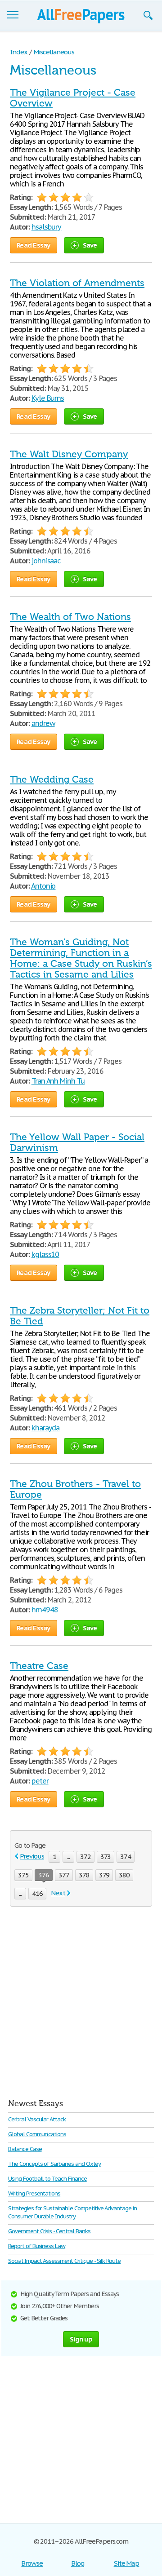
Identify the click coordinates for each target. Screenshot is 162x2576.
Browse (32, 2563)
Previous (32, 1856)
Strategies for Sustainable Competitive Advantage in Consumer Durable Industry (72, 2212)
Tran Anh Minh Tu (58, 1081)
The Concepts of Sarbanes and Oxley (54, 2164)
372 (85, 1857)
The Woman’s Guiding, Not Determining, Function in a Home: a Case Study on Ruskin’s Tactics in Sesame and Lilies (81, 958)
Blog (78, 2563)
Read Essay (34, 245)
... (68, 1857)
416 (37, 1893)
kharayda (46, 1428)
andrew (43, 723)
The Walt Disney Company (69, 454)
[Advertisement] (81, 2001)
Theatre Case (39, 1666)
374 (126, 1857)
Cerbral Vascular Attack (37, 2119)
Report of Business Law (37, 2246)
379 (104, 1875)
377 (64, 1875)
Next (58, 1893)
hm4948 (45, 1610)
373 (106, 1857)
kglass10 (45, 1254)
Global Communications (37, 2134)
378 (84, 1875)
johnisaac (46, 561)
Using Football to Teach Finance (47, 2179)
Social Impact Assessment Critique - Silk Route (64, 2261)
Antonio (43, 886)
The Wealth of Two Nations (70, 617)
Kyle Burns (48, 398)
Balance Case (25, 2149)
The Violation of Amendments (77, 283)
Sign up (81, 2339)
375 (23, 1875)
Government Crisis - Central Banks (49, 2231)
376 (44, 1875)
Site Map (127, 2563)
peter (40, 1781)
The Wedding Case (52, 779)
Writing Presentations (34, 2193)
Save (90, 245)
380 (124, 1875)
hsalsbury (47, 227)
